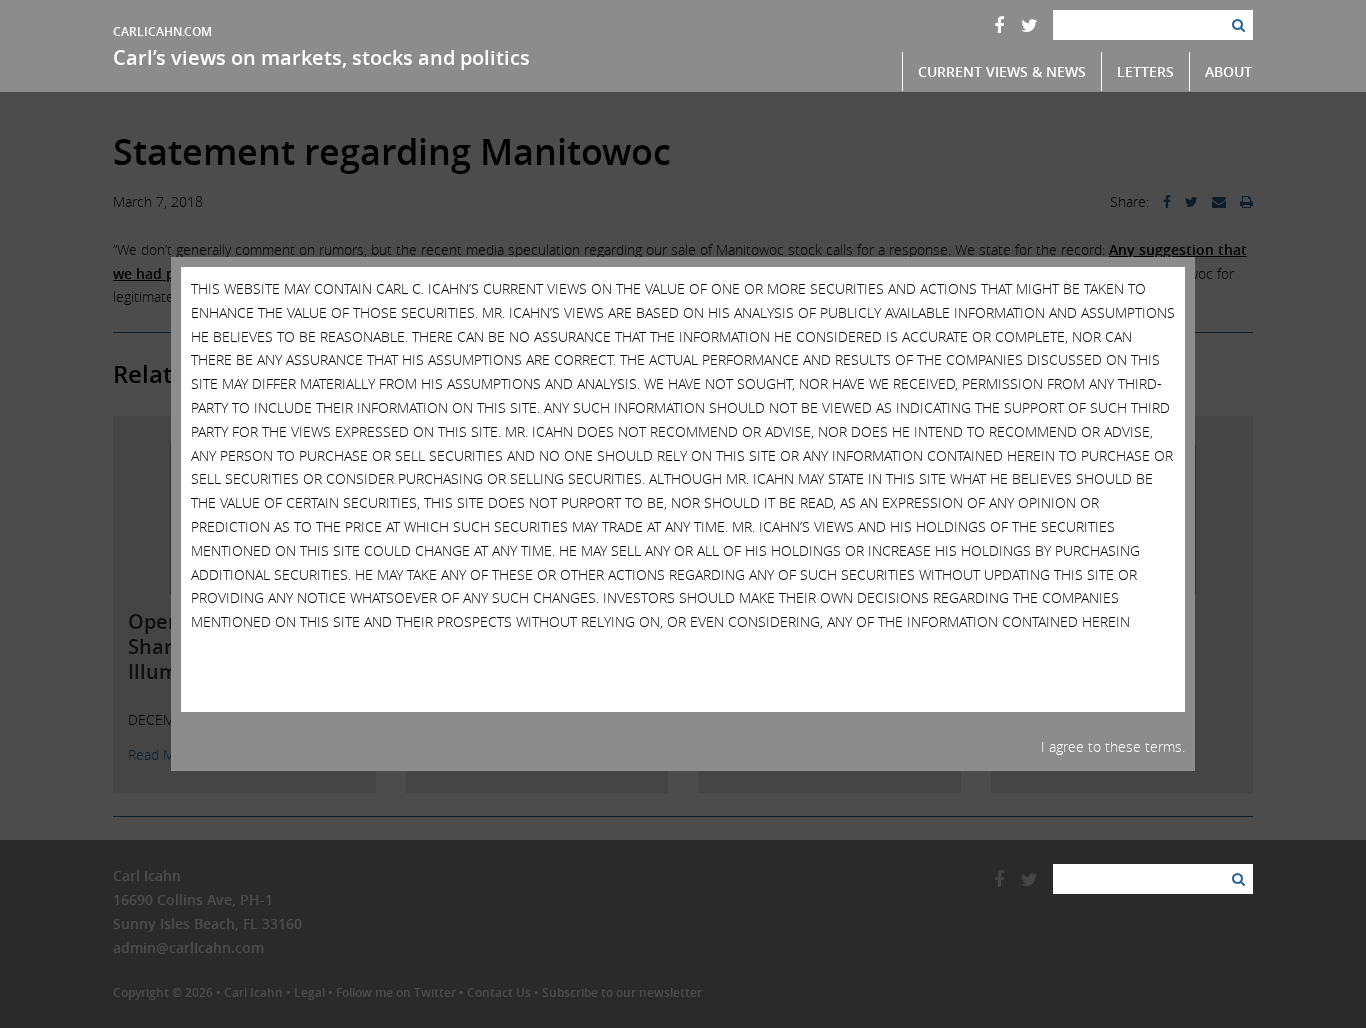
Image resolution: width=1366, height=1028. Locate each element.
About (1228, 71)
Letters (1145, 71)
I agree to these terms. (1113, 746)
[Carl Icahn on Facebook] (999, 25)
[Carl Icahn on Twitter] (1029, 25)
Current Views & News (1002, 71)
